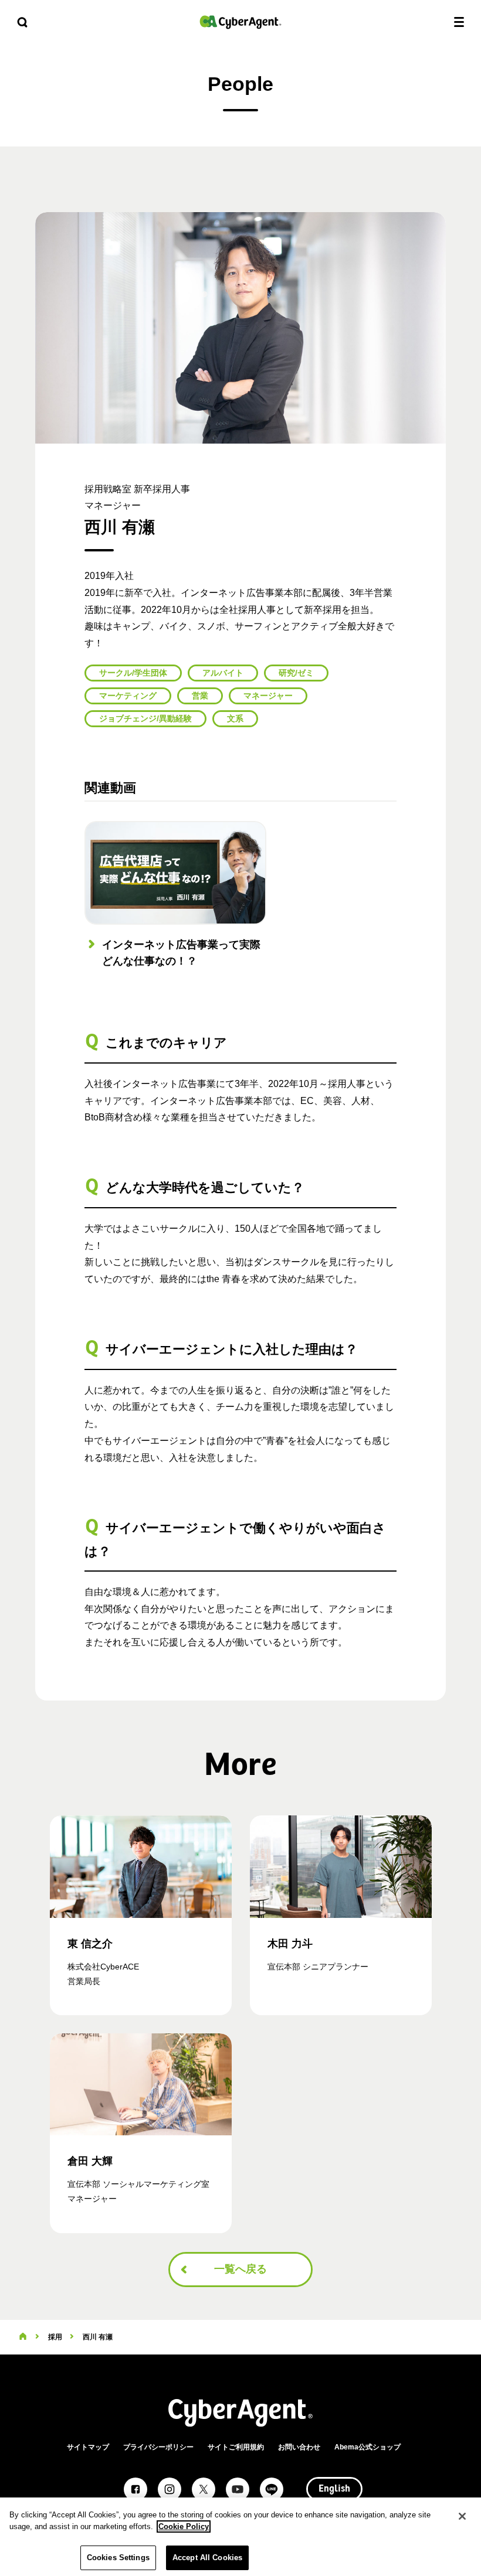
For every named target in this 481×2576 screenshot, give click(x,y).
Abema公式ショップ (367, 2447)
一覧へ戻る (240, 2269)
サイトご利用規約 (236, 2447)
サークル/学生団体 (133, 673)
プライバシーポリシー (158, 2447)
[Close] (462, 2516)
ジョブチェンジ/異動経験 (145, 718)
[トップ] (23, 2337)
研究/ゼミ (296, 673)
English (334, 2489)
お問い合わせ (299, 2447)
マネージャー (268, 696)
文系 (235, 718)
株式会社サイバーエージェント (240, 22)
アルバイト (223, 673)
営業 (200, 696)
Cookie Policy (184, 2526)
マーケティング (128, 696)
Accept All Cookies (207, 2558)
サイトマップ (88, 2447)
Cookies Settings (118, 2558)
